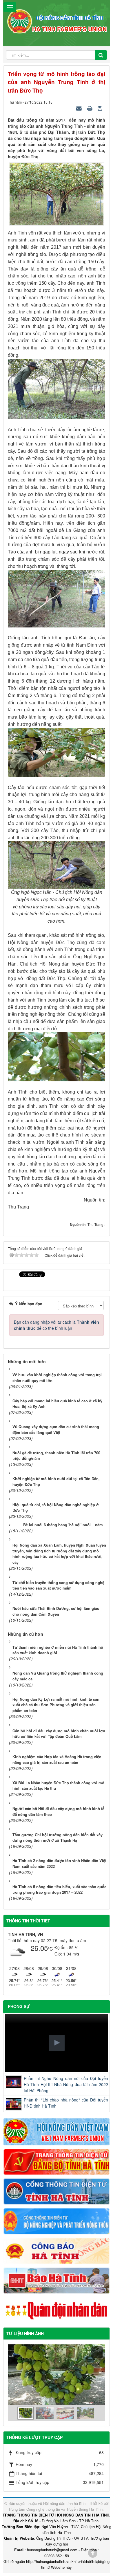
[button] (57, 2043)
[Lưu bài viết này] (101, 108)
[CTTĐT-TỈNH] (57, 2191)
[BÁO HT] (57, 2280)
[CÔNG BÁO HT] (57, 2250)
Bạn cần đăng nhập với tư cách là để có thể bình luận (57, 1325)
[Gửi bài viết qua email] (80, 108)
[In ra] (90, 108)
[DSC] (57, 2161)
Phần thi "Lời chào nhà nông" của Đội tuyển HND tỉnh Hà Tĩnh (66, 2103)
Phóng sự (19, 2006)
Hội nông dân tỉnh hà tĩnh (64, 2503)
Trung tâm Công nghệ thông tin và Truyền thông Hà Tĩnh (55, 2509)
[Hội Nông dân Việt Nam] (57, 2131)
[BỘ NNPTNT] (57, 2220)
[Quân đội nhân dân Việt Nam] (57, 2310)
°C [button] (50, 1949)
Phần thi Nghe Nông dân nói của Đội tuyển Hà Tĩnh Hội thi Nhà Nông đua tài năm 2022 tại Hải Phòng (66, 2084)
